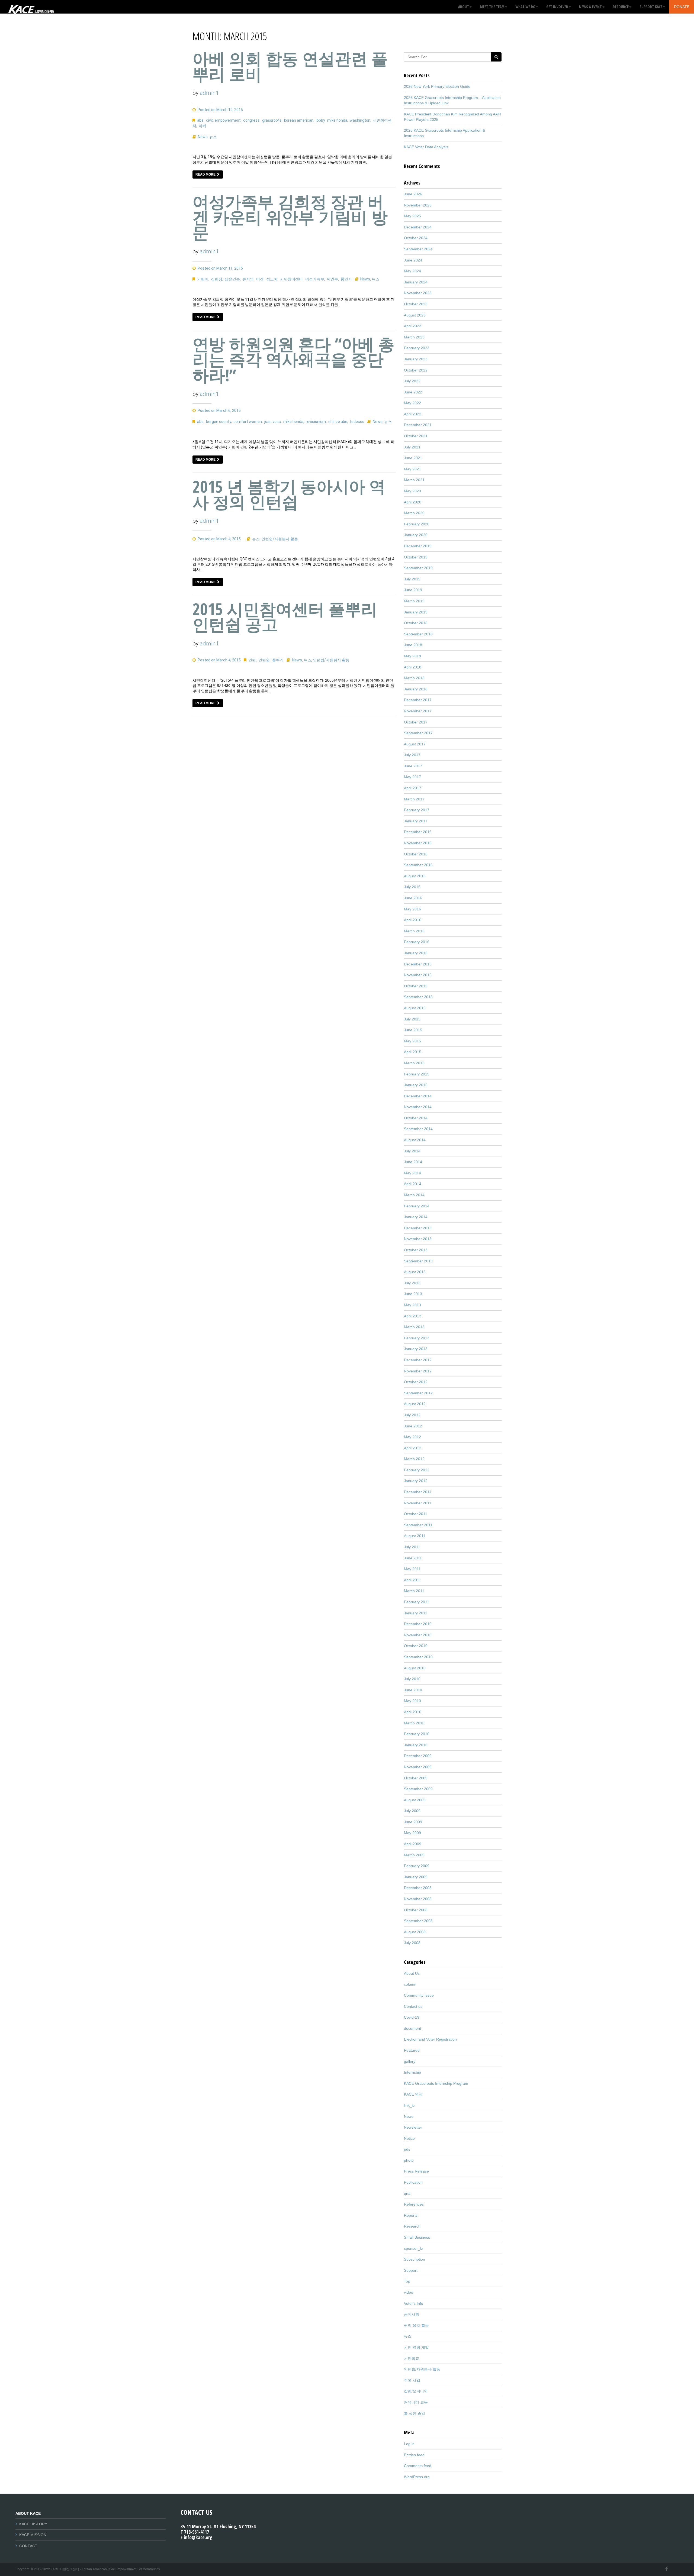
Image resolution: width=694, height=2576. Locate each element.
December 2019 (418, 546)
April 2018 (413, 667)
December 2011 (418, 1492)
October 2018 (416, 623)
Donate (682, 7)
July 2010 (412, 1679)
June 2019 (413, 590)
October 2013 (416, 1250)
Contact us (413, 2006)
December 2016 (418, 832)
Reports (411, 2215)
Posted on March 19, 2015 (220, 110)
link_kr (409, 2105)
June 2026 (413, 194)
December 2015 (418, 964)
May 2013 (412, 1305)
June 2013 (413, 1294)
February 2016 (417, 942)
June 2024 (413, 260)
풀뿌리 (278, 660)
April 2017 (413, 788)
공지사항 (412, 2314)
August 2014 (415, 1140)
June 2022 (413, 392)
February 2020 (417, 524)
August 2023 (415, 315)
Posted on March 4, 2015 (219, 539)
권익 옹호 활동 (416, 2325)
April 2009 (413, 1844)
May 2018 (412, 656)
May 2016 (412, 909)
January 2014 (416, 1217)
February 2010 (417, 1734)
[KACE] (31, 7)
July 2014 (412, 1151)
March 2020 (414, 513)
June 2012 (413, 1426)
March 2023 (414, 337)
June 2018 (413, 645)
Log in (409, 2444)
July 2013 (412, 1283)
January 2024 (416, 282)
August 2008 (415, 1932)
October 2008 (416, 1910)
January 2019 (416, 612)
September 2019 (418, 568)
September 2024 (418, 249)
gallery (410, 2061)
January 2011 (416, 1613)
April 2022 (413, 414)
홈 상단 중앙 (415, 2413)
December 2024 (418, 227)
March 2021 (414, 480)
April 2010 (413, 1712)
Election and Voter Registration (430, 2039)
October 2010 (416, 1646)
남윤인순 (232, 279)
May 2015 (412, 1041)
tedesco (357, 422)
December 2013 (418, 1228)
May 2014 (412, 1173)
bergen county (219, 422)
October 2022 (416, 370)
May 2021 (412, 469)
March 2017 (414, 799)
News (203, 137)
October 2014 (416, 1118)
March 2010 (414, 1723)
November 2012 (418, 1371)
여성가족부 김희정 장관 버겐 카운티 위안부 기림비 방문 (290, 217)
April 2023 (413, 326)
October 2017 (416, 722)
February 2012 (417, 1470)
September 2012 (418, 1393)
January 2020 (416, 535)
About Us (412, 1973)
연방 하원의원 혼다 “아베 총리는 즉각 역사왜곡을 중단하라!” (293, 359)
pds (407, 2149)
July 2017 (412, 755)
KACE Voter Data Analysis (426, 147)
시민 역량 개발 (416, 2347)
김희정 (217, 279)
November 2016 (418, 843)
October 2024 (416, 238)
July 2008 (412, 1943)
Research (412, 2226)
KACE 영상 (413, 2094)
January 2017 (416, 821)
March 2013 (414, 1327)
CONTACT (28, 2546)
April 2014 (413, 1184)
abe (200, 120)
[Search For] (496, 57)
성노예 (272, 279)
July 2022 (412, 381)
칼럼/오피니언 (416, 2391)
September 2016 (418, 865)
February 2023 (417, 348)
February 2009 (417, 1866)
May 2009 (412, 1833)
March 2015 (414, 1063)
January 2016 (416, 953)
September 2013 (418, 1261)
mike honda (337, 120)
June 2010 (413, 1690)
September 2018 (418, 634)
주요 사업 (412, 2380)
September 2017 (418, 733)
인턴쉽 (264, 660)
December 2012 (418, 1360)
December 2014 (418, 1096)
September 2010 (418, 1657)
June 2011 (413, 1558)
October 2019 (416, 557)
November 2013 (418, 1239)
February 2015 (417, 1074)
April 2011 (412, 1580)
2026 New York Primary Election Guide (437, 86)
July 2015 (412, 1019)
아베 (203, 126)
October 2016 (416, 854)
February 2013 (417, 1338)
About (464, 7)
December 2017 (418, 700)
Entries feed (414, 2455)
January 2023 (416, 359)
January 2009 (416, 1877)
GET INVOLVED (557, 7)
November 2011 (418, 1503)
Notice (409, 2138)
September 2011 (418, 1525)
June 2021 (413, 458)
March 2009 (414, 1855)
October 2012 (416, 1382)
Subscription (415, 2259)
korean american (299, 120)
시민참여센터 (291, 279)
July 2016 (412, 887)
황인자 (346, 279)
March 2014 (414, 1195)
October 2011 (416, 1514)
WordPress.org (417, 2477)
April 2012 (413, 1448)
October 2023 (416, 304)
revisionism (316, 422)
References (414, 2204)
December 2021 (418, 425)
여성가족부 (315, 279)
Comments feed (418, 2466)
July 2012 (412, 1415)
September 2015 (418, 997)
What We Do (525, 7)
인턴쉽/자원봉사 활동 (280, 539)
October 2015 (416, 986)
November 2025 (418, 205)
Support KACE (651, 7)
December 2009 (418, 1756)
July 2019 (412, 579)
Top (407, 2281)
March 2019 (414, 601)
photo (409, 2160)
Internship (412, 2072)
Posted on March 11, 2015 (220, 268)
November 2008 (418, 1899)
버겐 (260, 279)
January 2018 (416, 689)
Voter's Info (414, 2303)
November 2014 (418, 1107)
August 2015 (415, 1008)
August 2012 (415, 1404)
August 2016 (415, 876)
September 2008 (418, 1921)
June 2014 (413, 1162)
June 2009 (413, 1822)
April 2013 (413, 1316)
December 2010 (418, 1624)
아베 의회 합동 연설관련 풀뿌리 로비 (290, 66)
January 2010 (416, 1745)
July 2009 (412, 1811)
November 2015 (418, 975)
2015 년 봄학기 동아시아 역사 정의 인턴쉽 (289, 494)
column (410, 1984)
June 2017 (413, 766)
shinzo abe (338, 422)
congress (251, 120)
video (409, 2292)
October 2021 (416, 436)
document (412, 2028)
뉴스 (213, 137)
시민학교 (412, 2358)
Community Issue (419, 1995)
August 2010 (415, 1668)
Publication (413, 2182)
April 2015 (413, 1052)
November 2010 (418, 1635)
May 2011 (412, 1569)
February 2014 (417, 1206)
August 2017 (415, 744)
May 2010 (412, 1701)
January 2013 (416, 1349)
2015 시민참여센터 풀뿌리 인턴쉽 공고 (285, 617)
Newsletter (413, 2127)
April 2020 (413, 502)
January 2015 (416, 1085)
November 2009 (418, 1767)
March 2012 (414, 1459)
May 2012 (412, 1437)
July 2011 (412, 1547)
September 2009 (418, 1789)
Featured (412, 2050)
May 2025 (412, 216)
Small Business (417, 2237)
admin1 (209, 93)
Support (411, 2270)
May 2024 (412, 271)
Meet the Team (492, 7)
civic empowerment (223, 120)
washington (360, 120)
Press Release (416, 2171)
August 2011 (415, 1536)
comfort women (248, 422)
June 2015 (413, 1030)
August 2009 (415, 1800)
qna (407, 2193)
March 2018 (414, 678)
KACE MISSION (33, 2535)
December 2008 (418, 1888)
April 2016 (413, 920)
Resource (621, 7)
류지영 (248, 279)
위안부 (332, 279)
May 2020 (412, 491)
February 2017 (417, 810)
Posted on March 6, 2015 (219, 411)
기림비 (203, 279)
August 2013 (415, 1272)
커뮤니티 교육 (416, 2402)
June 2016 (413, 898)
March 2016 (414, 931)
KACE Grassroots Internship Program (436, 2083)
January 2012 (416, 1481)
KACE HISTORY (33, 2524)
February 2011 (417, 1602)
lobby (320, 120)
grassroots (272, 120)
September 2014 (418, 1129)
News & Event (590, 7)
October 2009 (416, 1778)
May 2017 (412, 777)
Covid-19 (412, 2017)
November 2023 (418, 293)
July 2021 (412, 447)
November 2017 (418, 711)
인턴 (252, 660)
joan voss (273, 422)
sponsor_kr (414, 2248)
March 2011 (414, 1591)
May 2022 (412, 403)
